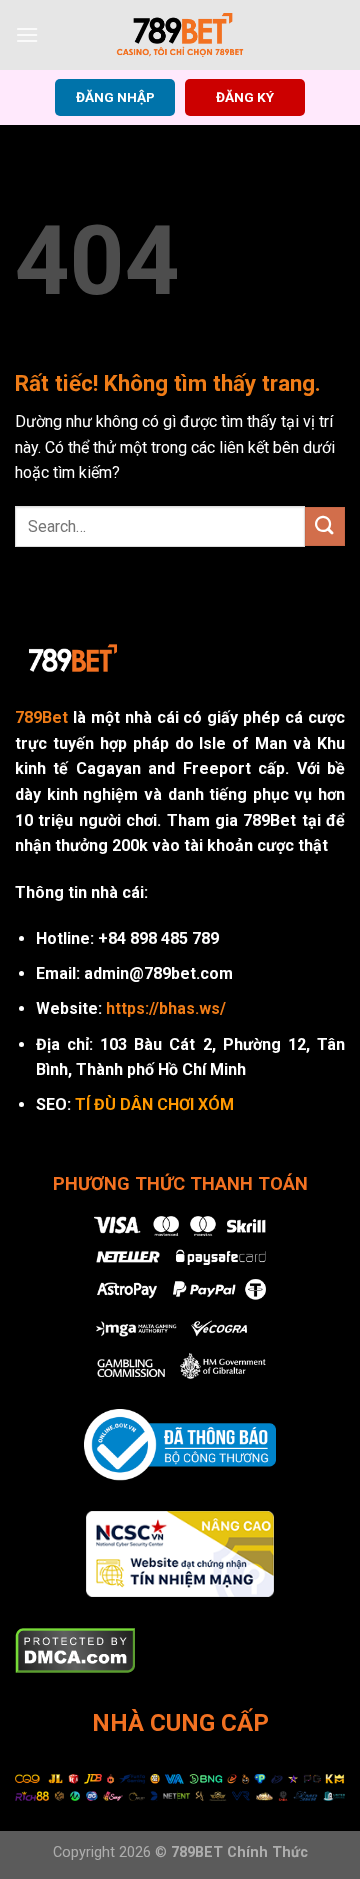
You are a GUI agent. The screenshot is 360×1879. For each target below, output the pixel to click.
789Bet (41, 717)
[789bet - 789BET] (180, 35)
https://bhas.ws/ (166, 1008)
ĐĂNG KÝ (245, 97)
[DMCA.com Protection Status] (75, 1649)
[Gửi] (325, 526)
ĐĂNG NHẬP (115, 97)
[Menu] (27, 34)
